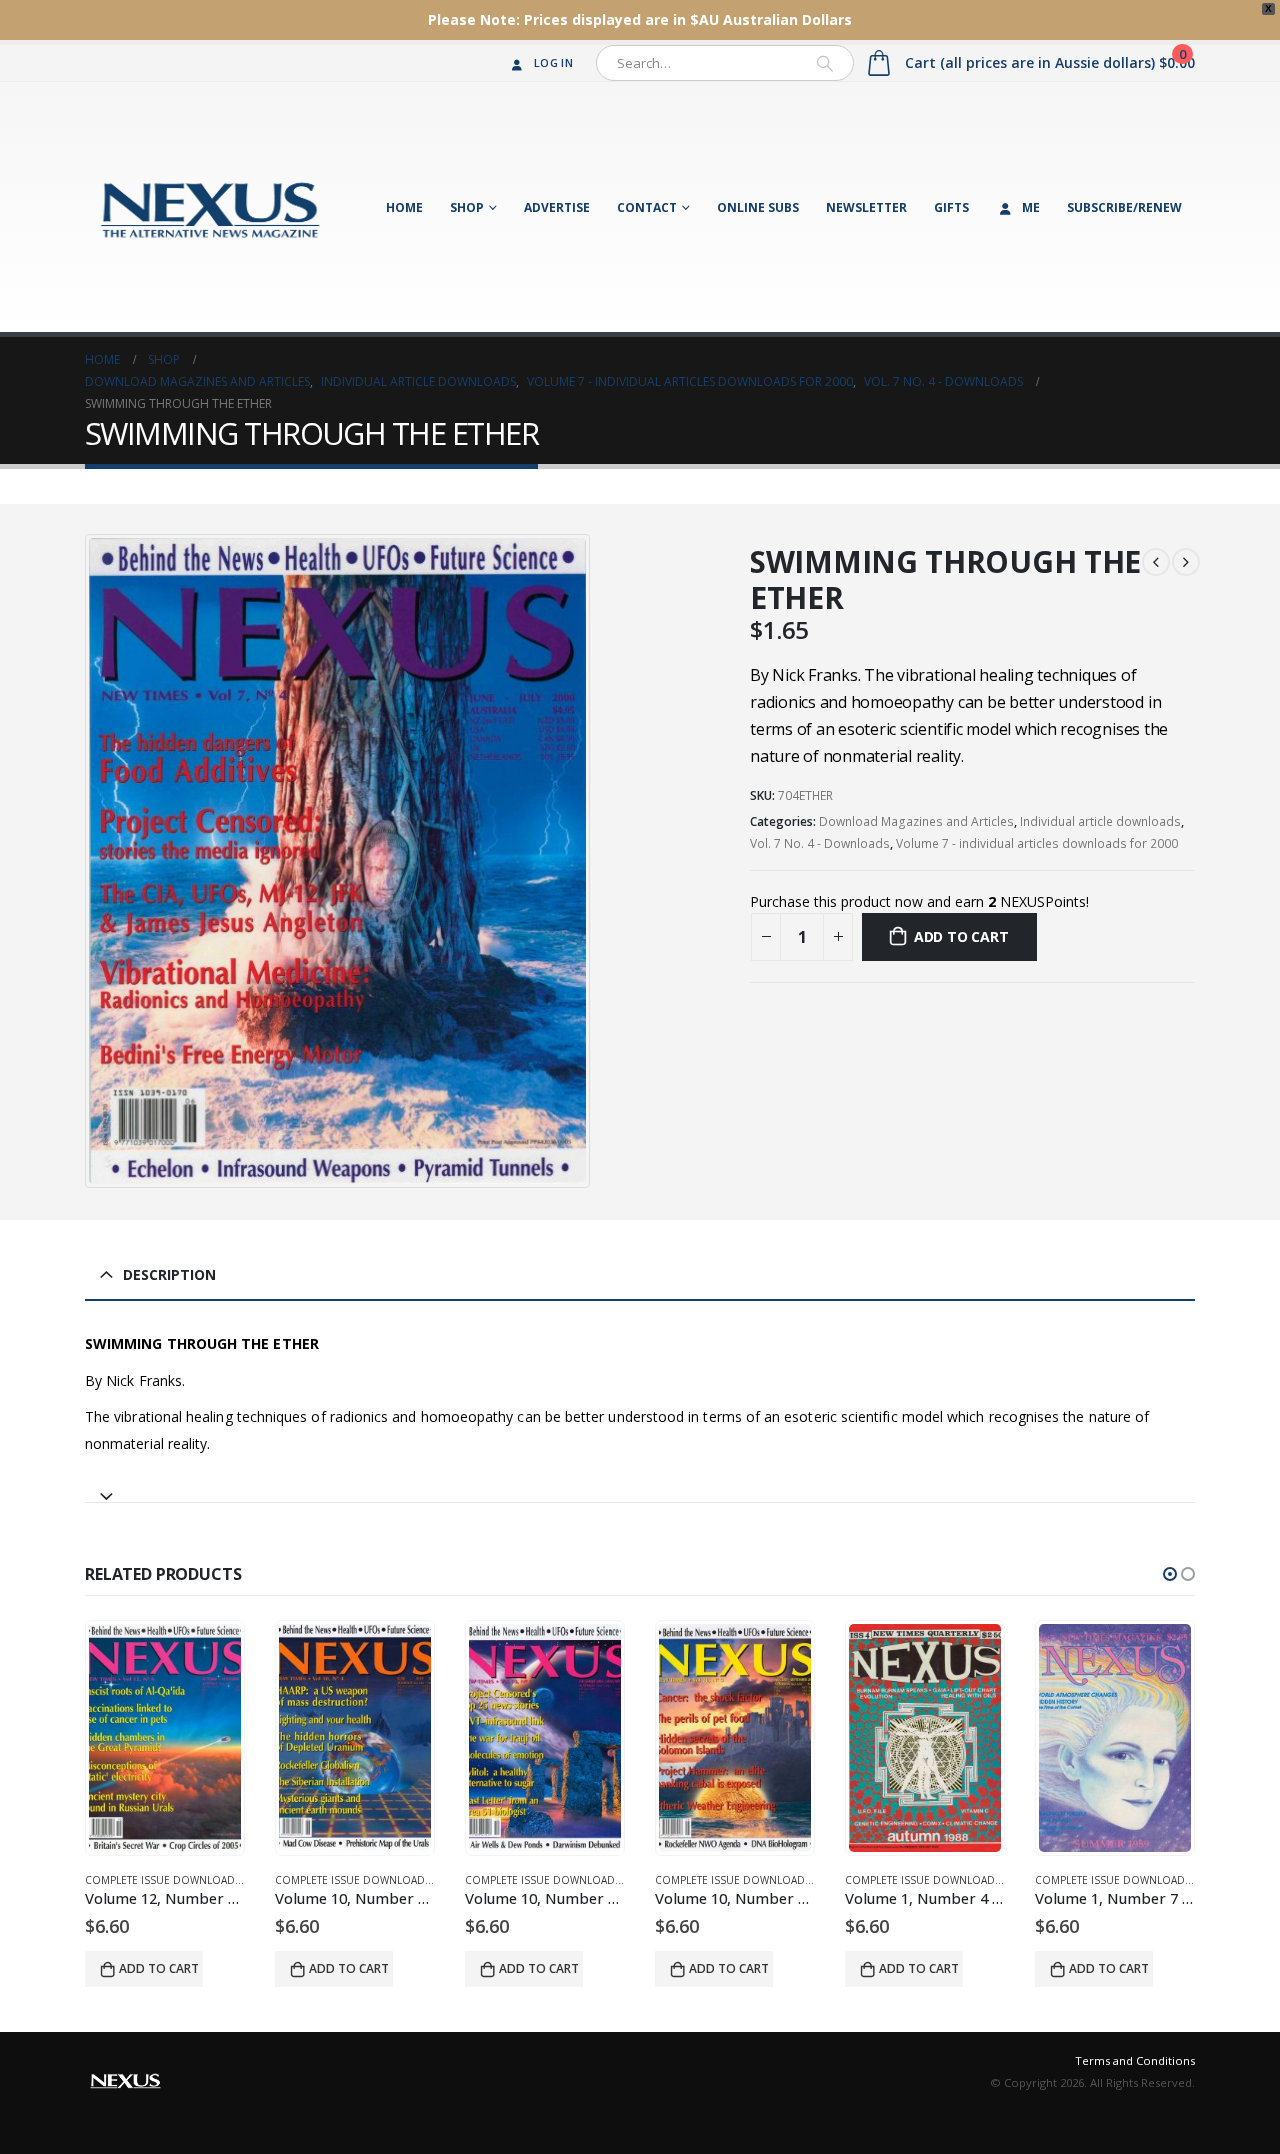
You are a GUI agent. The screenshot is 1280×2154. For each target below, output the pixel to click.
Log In (553, 62)
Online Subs (758, 207)
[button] (1170, 1574)
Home (404, 207)
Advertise (557, 207)
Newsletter (866, 207)
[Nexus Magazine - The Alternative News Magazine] (210, 207)
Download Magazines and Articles (916, 821)
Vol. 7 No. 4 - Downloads (820, 843)
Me (1031, 207)
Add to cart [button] (159, 1968)
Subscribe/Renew (1124, 207)
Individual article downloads (1100, 821)
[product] (165, 1738)
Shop (467, 207)
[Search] (825, 63)
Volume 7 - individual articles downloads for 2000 (1037, 843)
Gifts (951, 207)
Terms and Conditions (1135, 2060)
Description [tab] (169, 1274)
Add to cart (961, 936)
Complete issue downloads (163, 1880)
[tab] (640, 1487)
